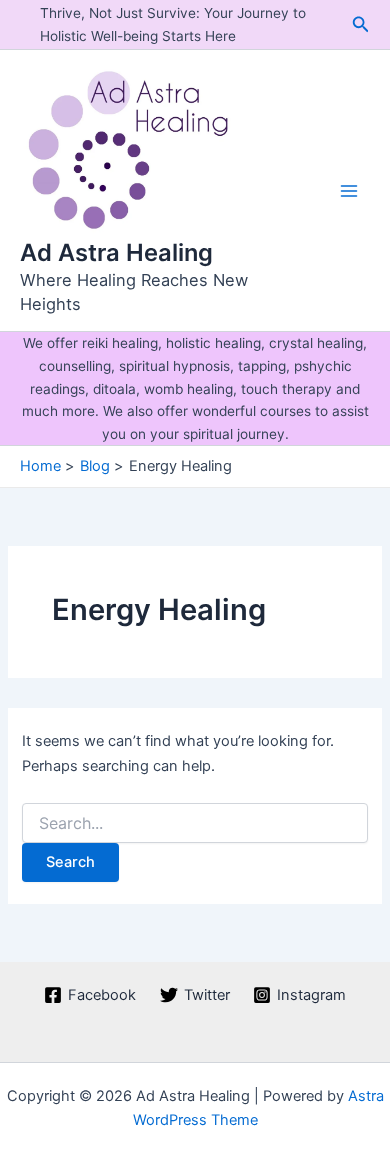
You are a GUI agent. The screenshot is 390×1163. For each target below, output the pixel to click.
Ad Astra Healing (116, 252)
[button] (361, 24)
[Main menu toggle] (349, 191)
